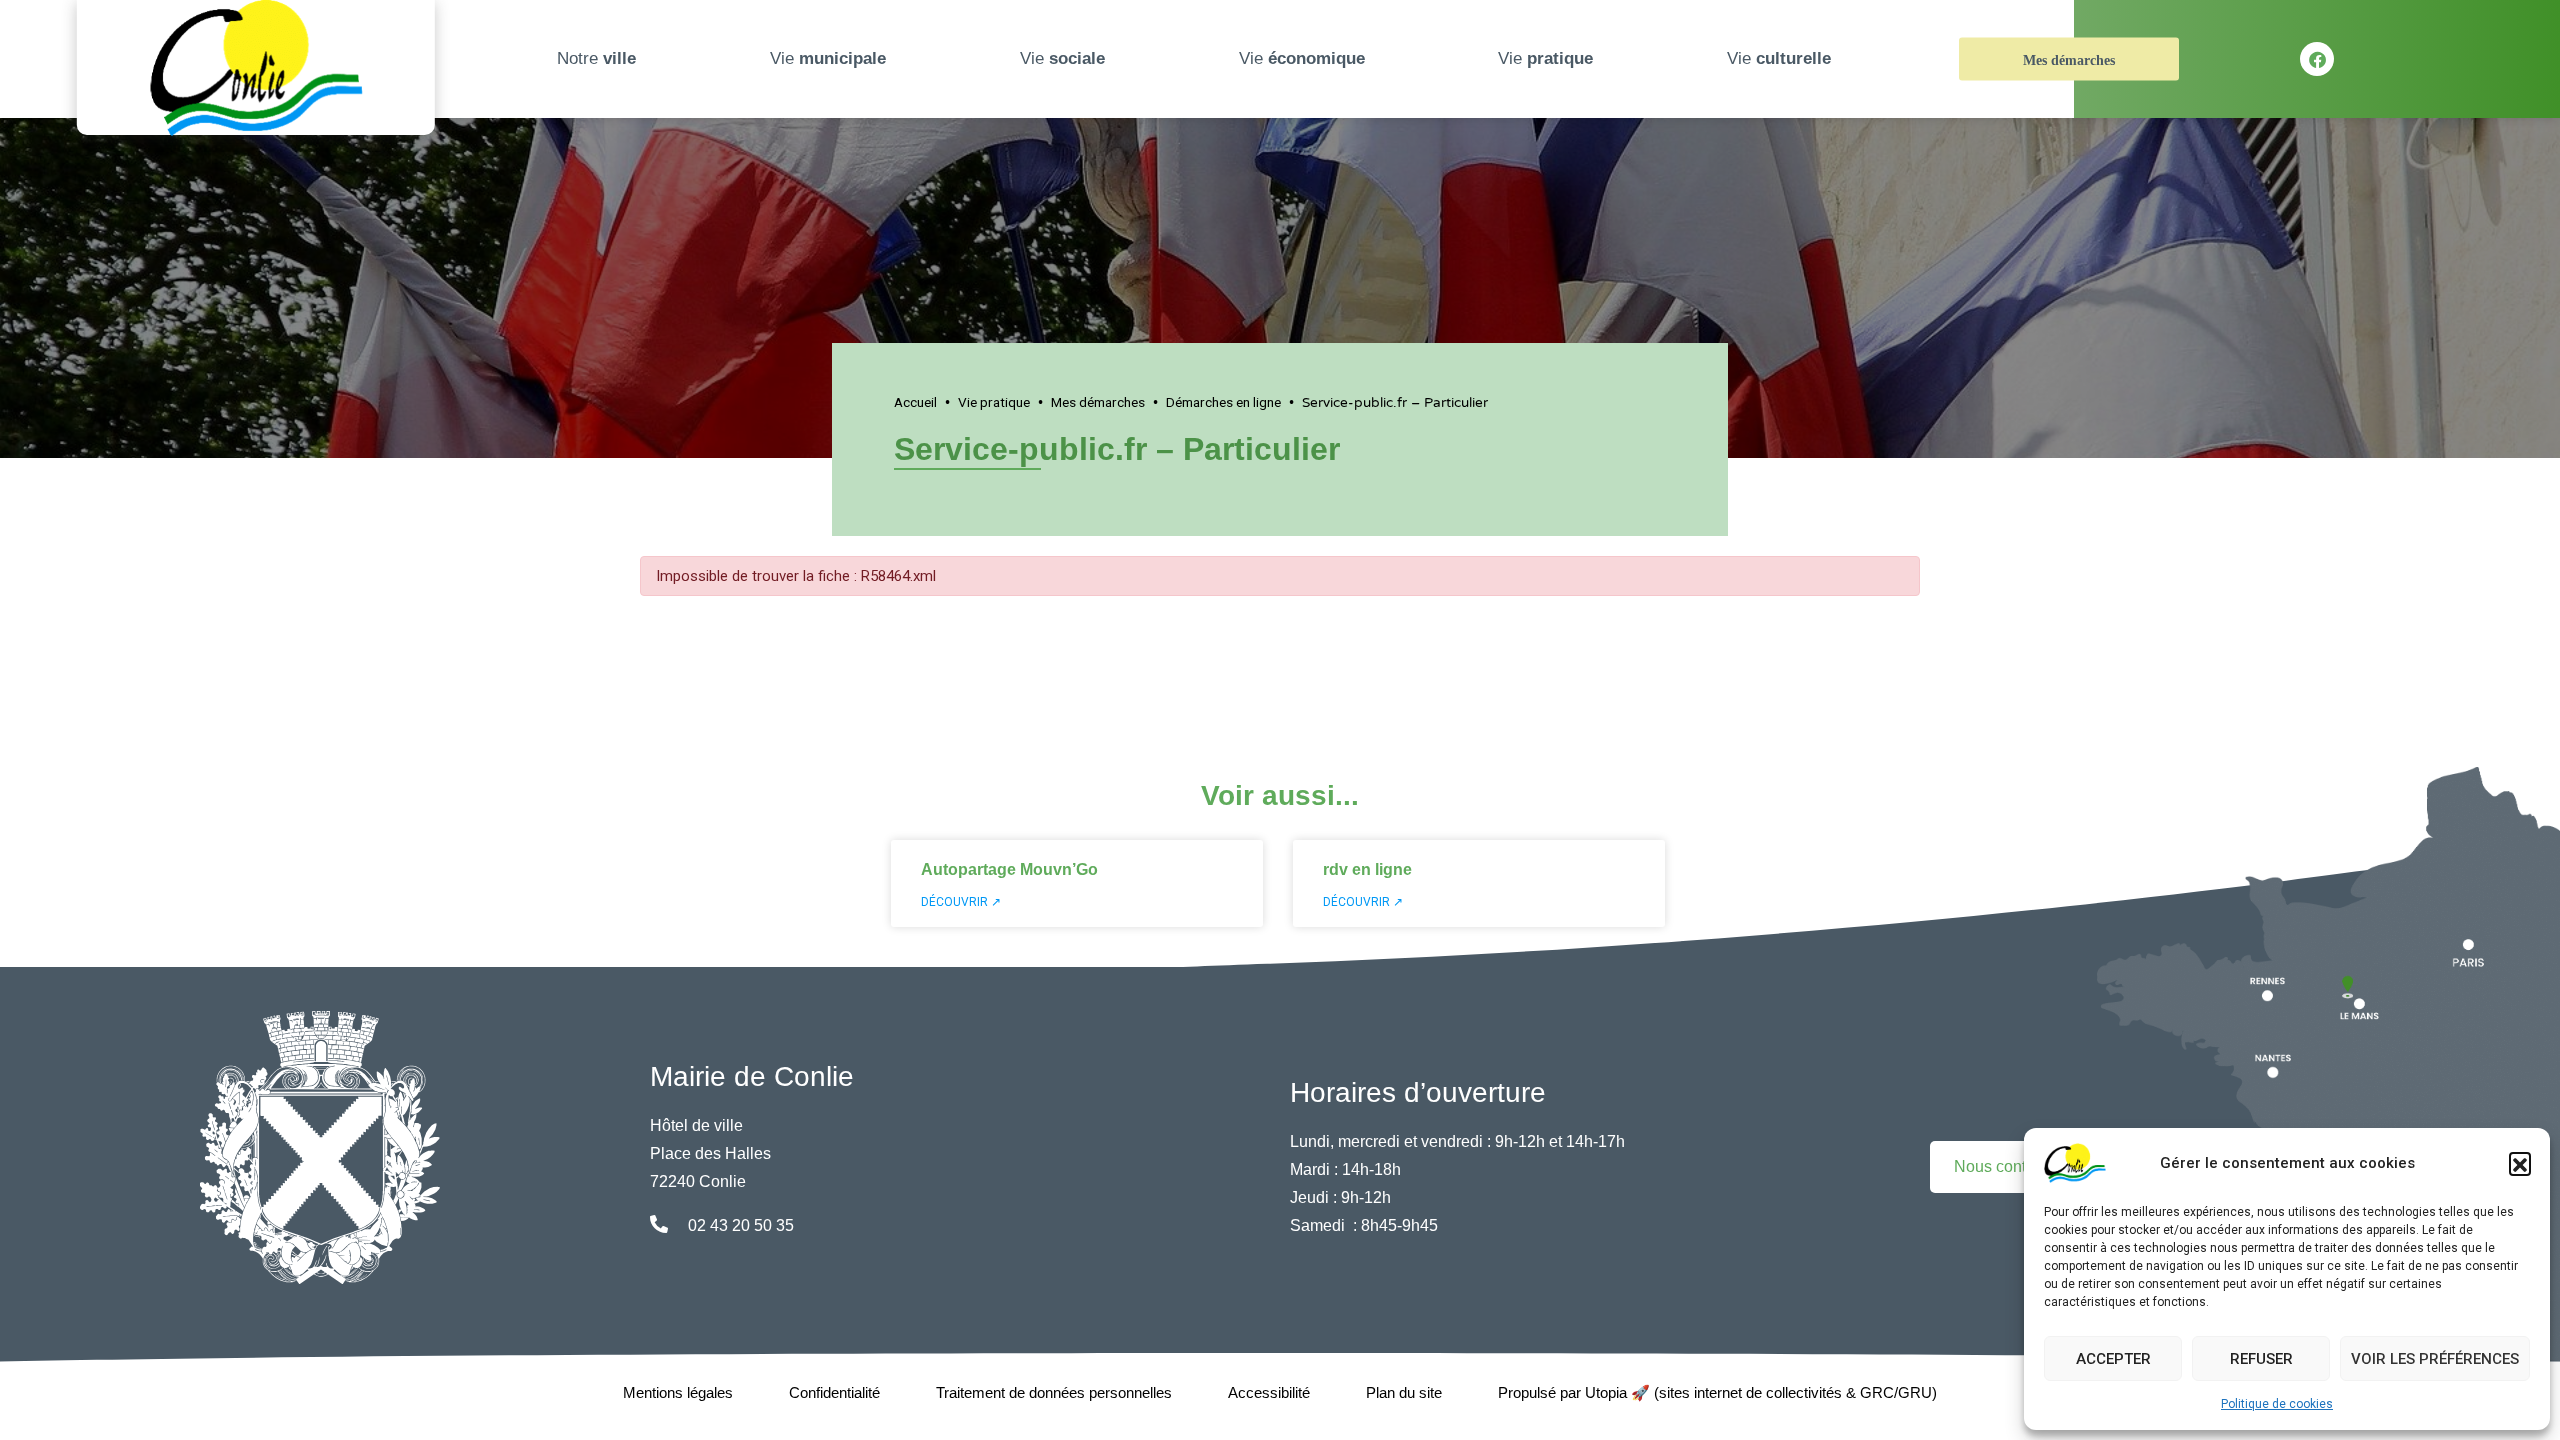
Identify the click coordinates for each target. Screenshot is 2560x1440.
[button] (2520, 1163)
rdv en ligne (1367, 869)
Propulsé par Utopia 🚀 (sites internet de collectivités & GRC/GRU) (1717, 1392)
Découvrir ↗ (961, 902)
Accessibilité (1269, 1392)
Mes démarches (2069, 60)
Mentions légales (678, 1392)
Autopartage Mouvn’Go (1009, 869)
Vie (828, 58)
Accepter (2113, 1359)
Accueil (915, 402)
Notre (596, 58)
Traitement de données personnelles (1054, 1392)
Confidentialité (834, 1392)
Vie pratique (994, 402)
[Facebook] (2317, 59)
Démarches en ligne (1223, 402)
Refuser (2261, 1359)
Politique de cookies (2277, 1404)
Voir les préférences (2435, 1359)
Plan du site (1404, 1392)
